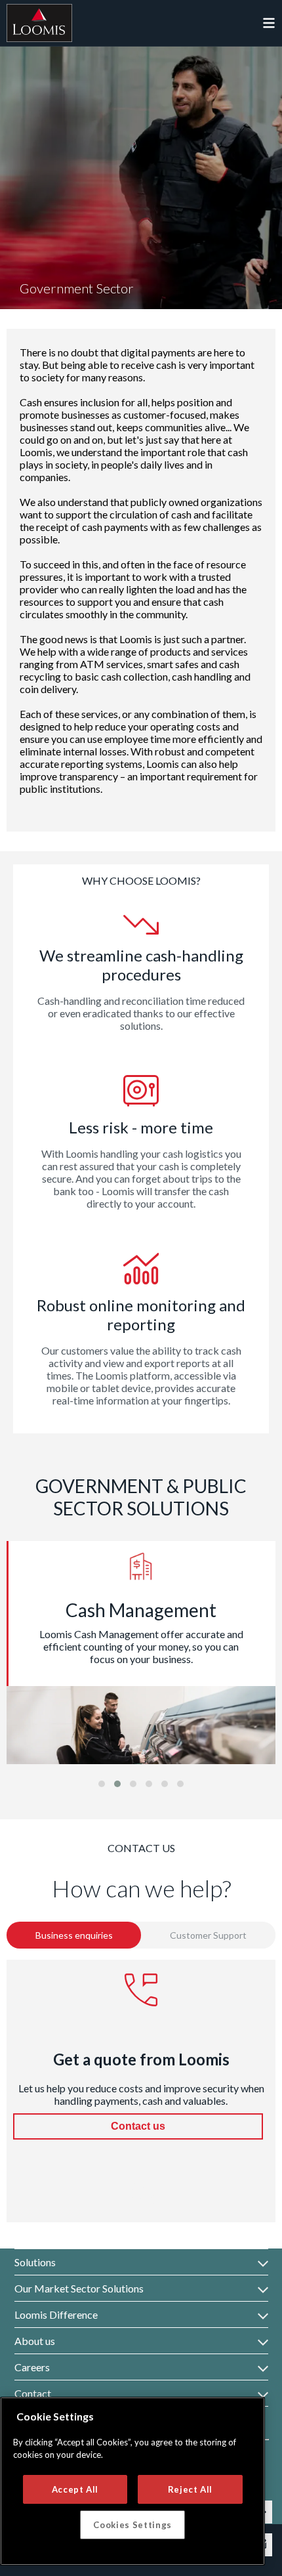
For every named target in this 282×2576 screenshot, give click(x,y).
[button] (102, 1784)
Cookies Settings (132, 2525)
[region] (132, 2481)
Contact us (138, 2126)
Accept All (75, 2489)
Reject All (191, 2489)
